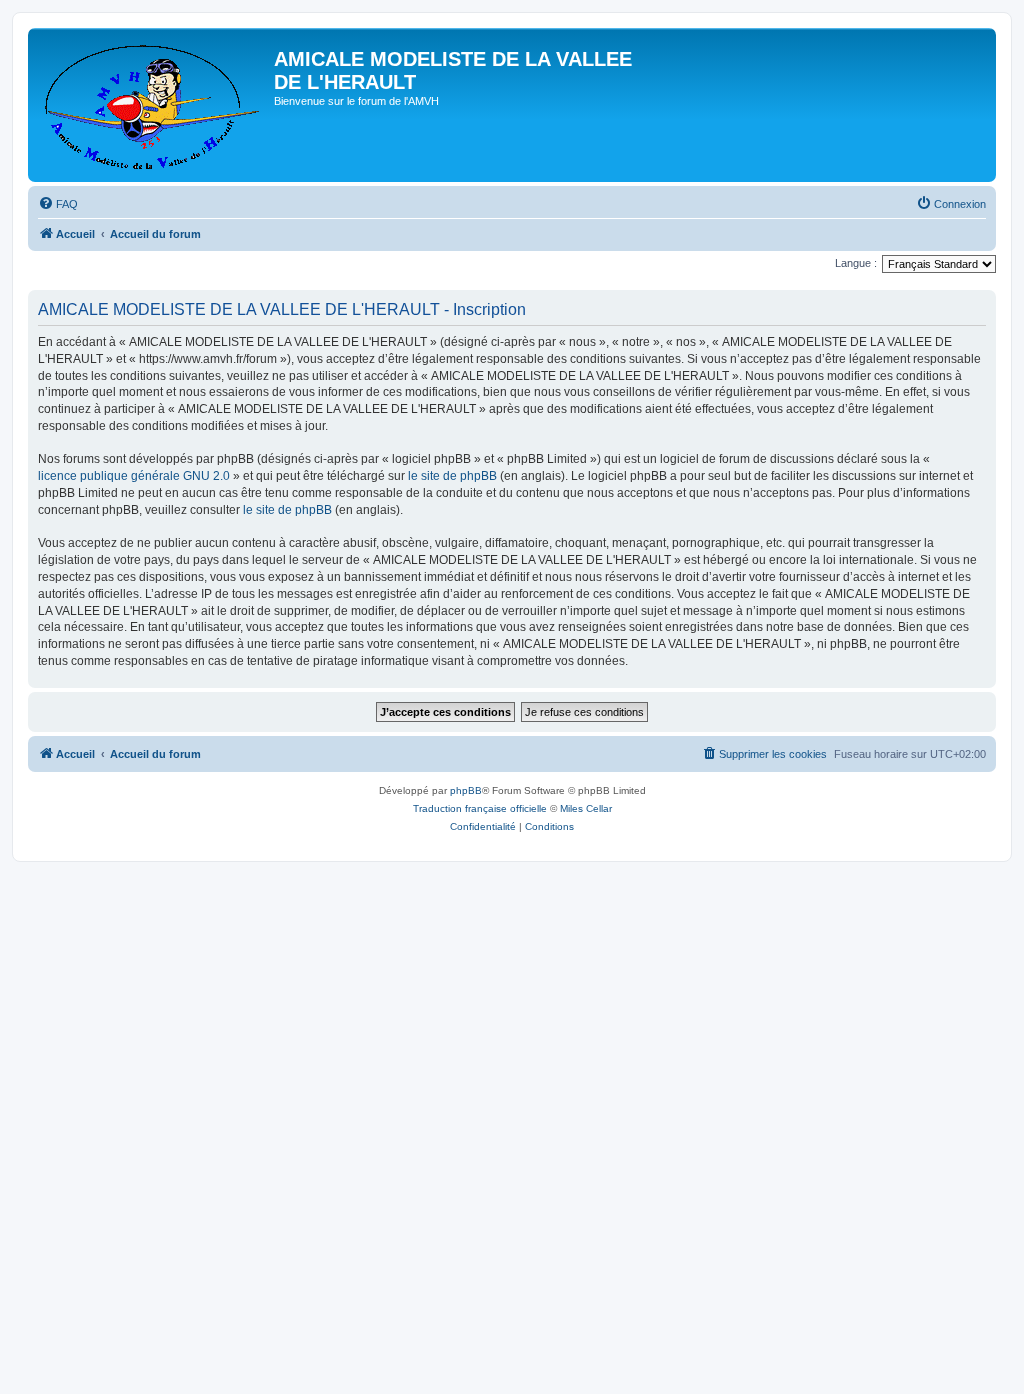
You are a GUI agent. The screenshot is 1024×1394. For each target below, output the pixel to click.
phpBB (466, 790)
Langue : (856, 263)
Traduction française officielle (480, 808)
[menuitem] (58, 204)
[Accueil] (153, 105)
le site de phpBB (452, 476)
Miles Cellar (586, 808)
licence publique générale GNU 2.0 (134, 476)
